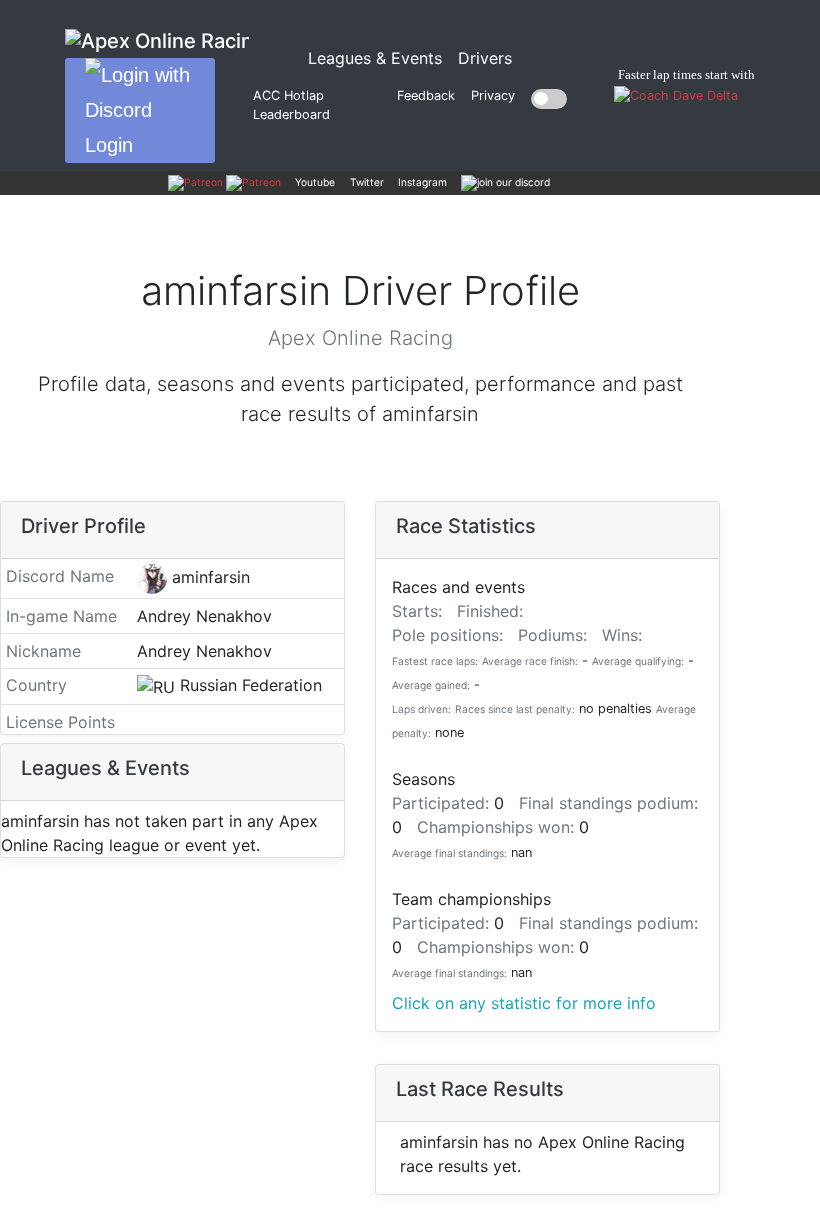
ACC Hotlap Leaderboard (291, 105)
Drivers (485, 58)
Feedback (426, 95)
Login (109, 145)
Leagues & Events (379, 57)
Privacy (493, 95)
